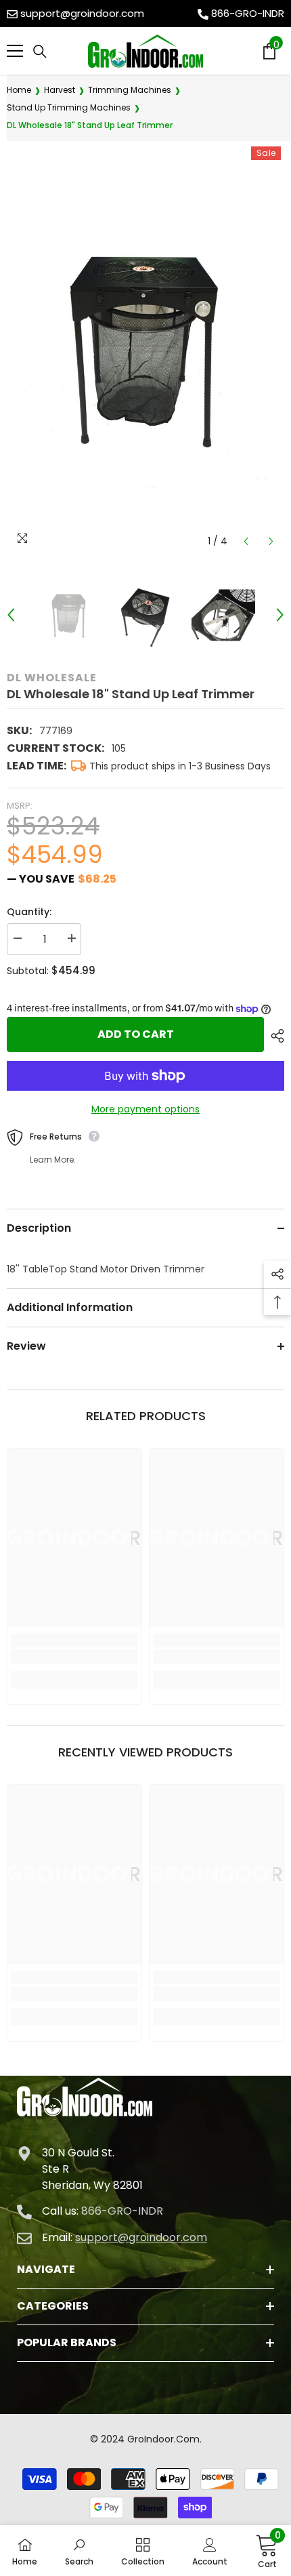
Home (19, 90)
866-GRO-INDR (248, 13)
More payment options (145, 1109)
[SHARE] (274, 1036)
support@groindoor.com (82, 13)
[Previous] (246, 541)
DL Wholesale (52, 678)
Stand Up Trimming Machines (69, 107)
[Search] (40, 52)
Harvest (60, 90)
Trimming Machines (130, 90)
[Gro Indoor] (145, 51)
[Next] (271, 541)
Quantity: (29, 912)
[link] (74, 1657)
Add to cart (136, 1034)
